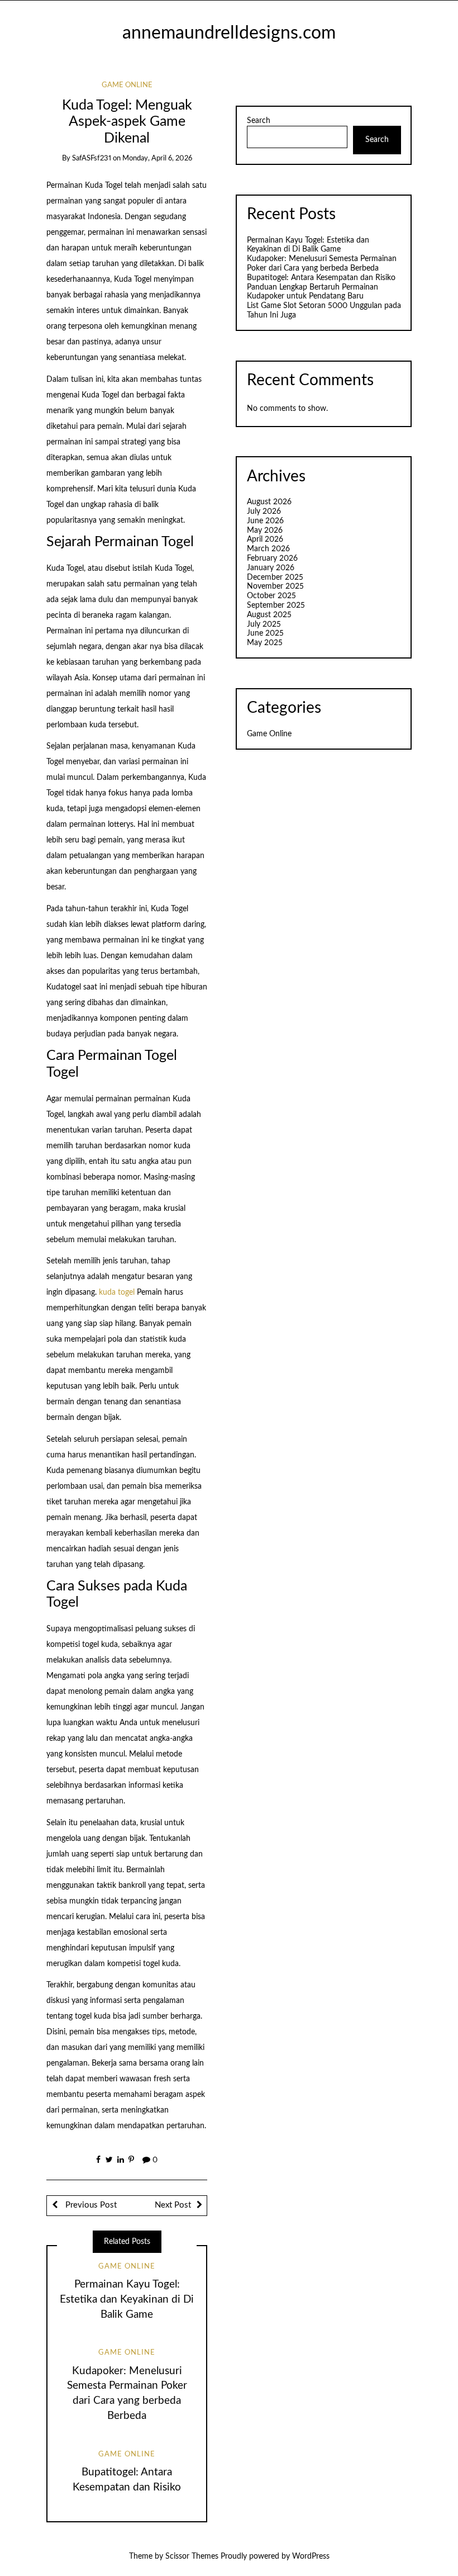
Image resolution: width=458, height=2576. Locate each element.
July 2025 (264, 624)
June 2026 (265, 521)
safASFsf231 (92, 158)
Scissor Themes (192, 2556)
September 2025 (276, 605)
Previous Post (90, 2205)
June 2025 (265, 633)
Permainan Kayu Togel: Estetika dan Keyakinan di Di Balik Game (127, 2300)
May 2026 (265, 531)
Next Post (173, 2205)
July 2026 (264, 512)
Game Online (127, 85)
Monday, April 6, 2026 (157, 158)
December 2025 (275, 577)
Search (259, 121)
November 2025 (275, 586)
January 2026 (271, 568)
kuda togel (117, 1292)
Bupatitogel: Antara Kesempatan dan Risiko (321, 278)
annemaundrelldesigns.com (229, 33)
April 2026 (265, 539)
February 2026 (272, 558)
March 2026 (268, 549)
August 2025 (269, 615)
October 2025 (271, 596)
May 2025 (265, 643)
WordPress (311, 2556)
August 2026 (269, 502)
